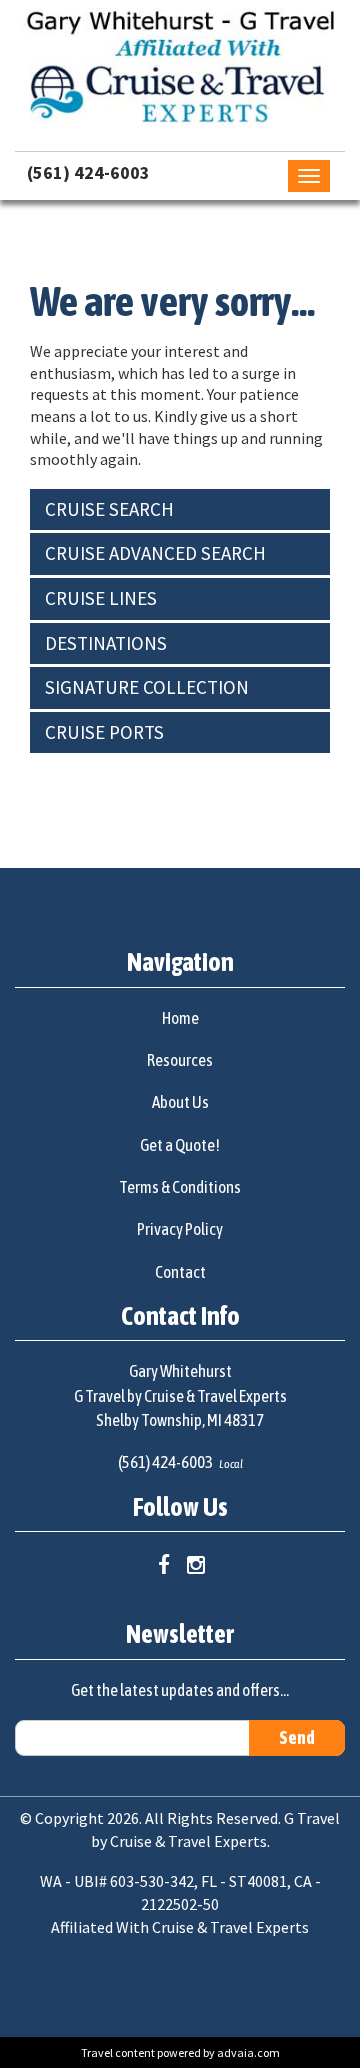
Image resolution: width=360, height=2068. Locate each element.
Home (180, 1018)
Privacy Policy (180, 1229)
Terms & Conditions (180, 1187)
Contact (180, 1272)
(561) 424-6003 (88, 172)
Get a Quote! (180, 1145)
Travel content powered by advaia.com (180, 2052)
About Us (180, 1102)
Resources (180, 1060)
